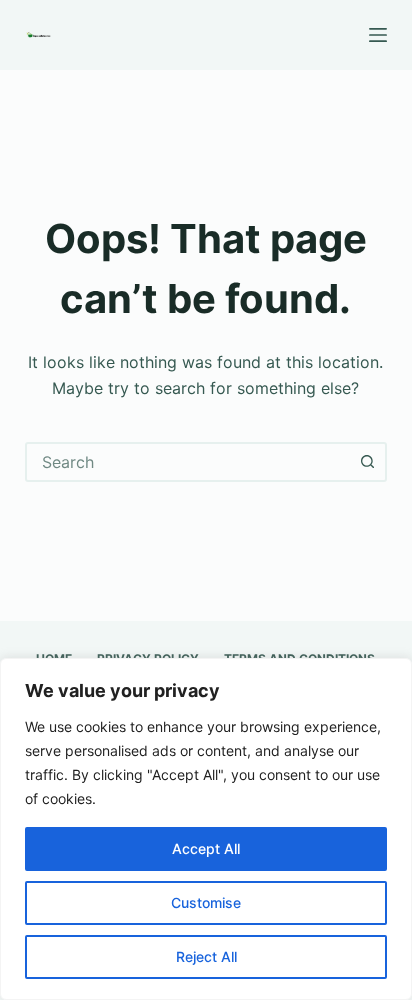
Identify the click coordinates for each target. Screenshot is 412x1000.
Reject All (206, 956)
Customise (206, 902)
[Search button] (367, 462)
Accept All (206, 848)
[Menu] (378, 35)
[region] (206, 829)
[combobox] (188, 462)
